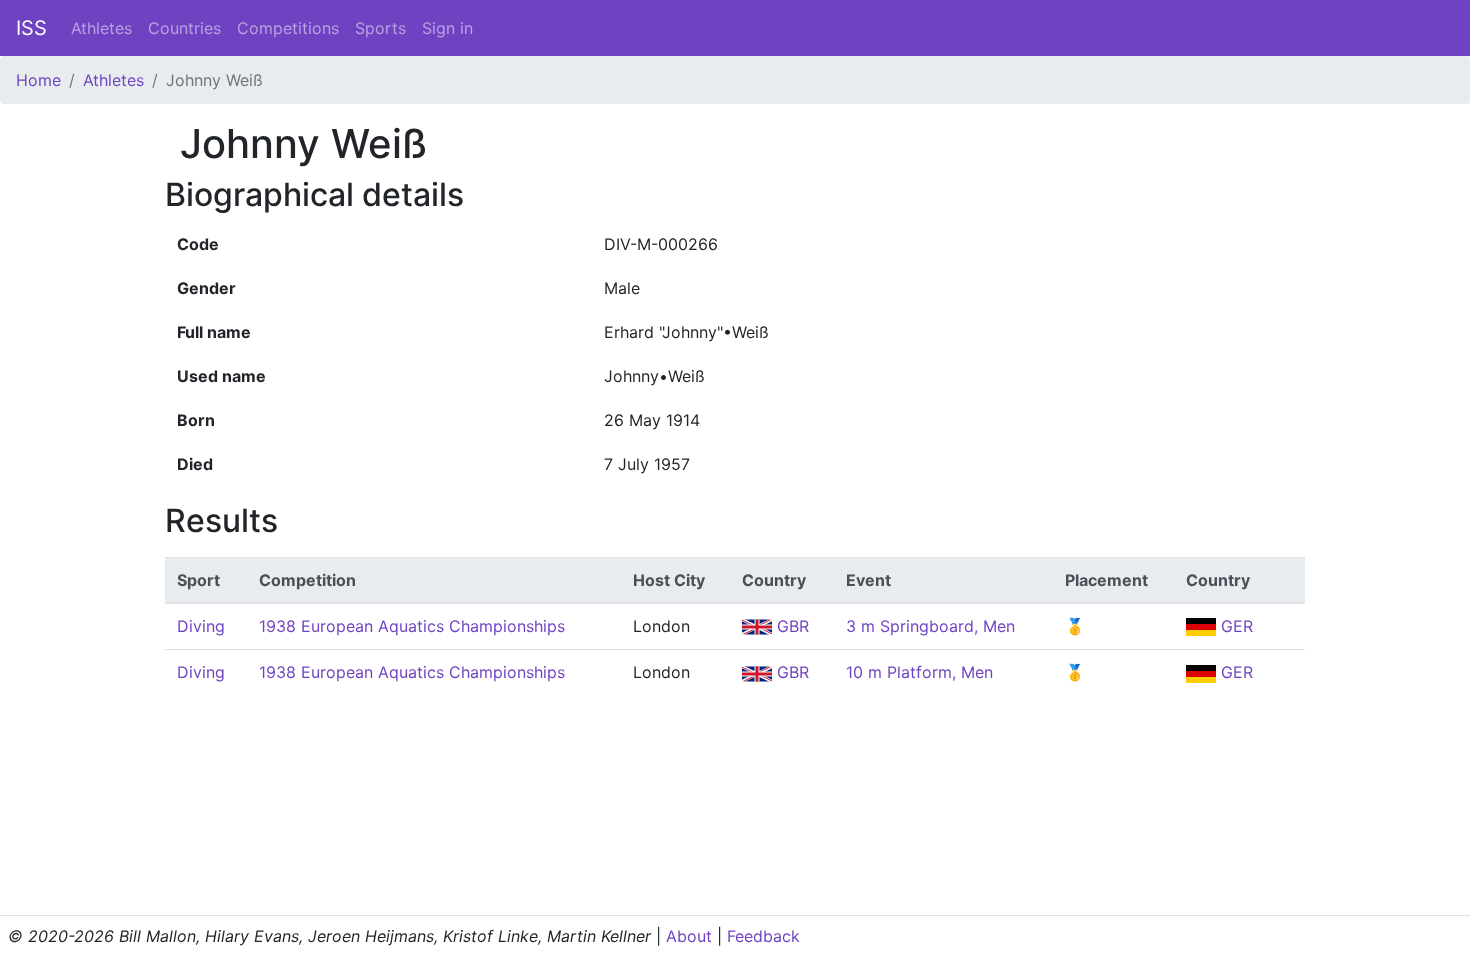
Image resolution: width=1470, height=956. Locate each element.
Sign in (447, 28)
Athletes (101, 28)
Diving (201, 626)
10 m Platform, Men (919, 672)
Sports (380, 28)
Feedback (763, 936)
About (689, 936)
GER (1234, 626)
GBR (790, 626)
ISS (31, 28)
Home (38, 80)
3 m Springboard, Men (930, 626)
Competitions (288, 28)
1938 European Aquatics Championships (412, 626)
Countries (184, 28)
